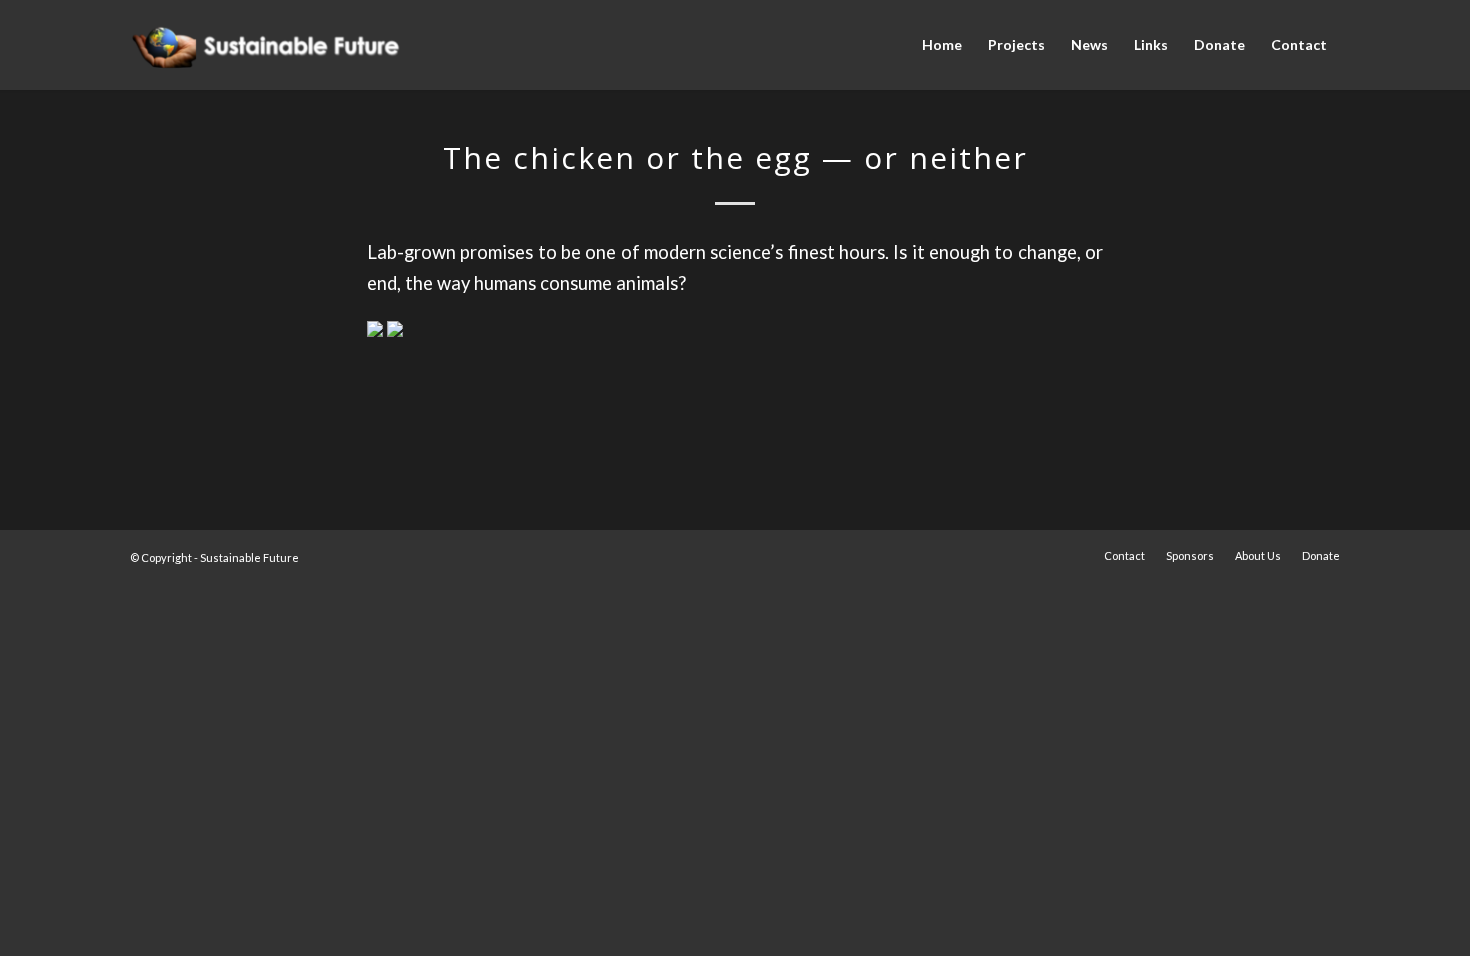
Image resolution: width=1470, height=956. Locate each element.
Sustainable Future (249, 557)
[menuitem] (942, 45)
